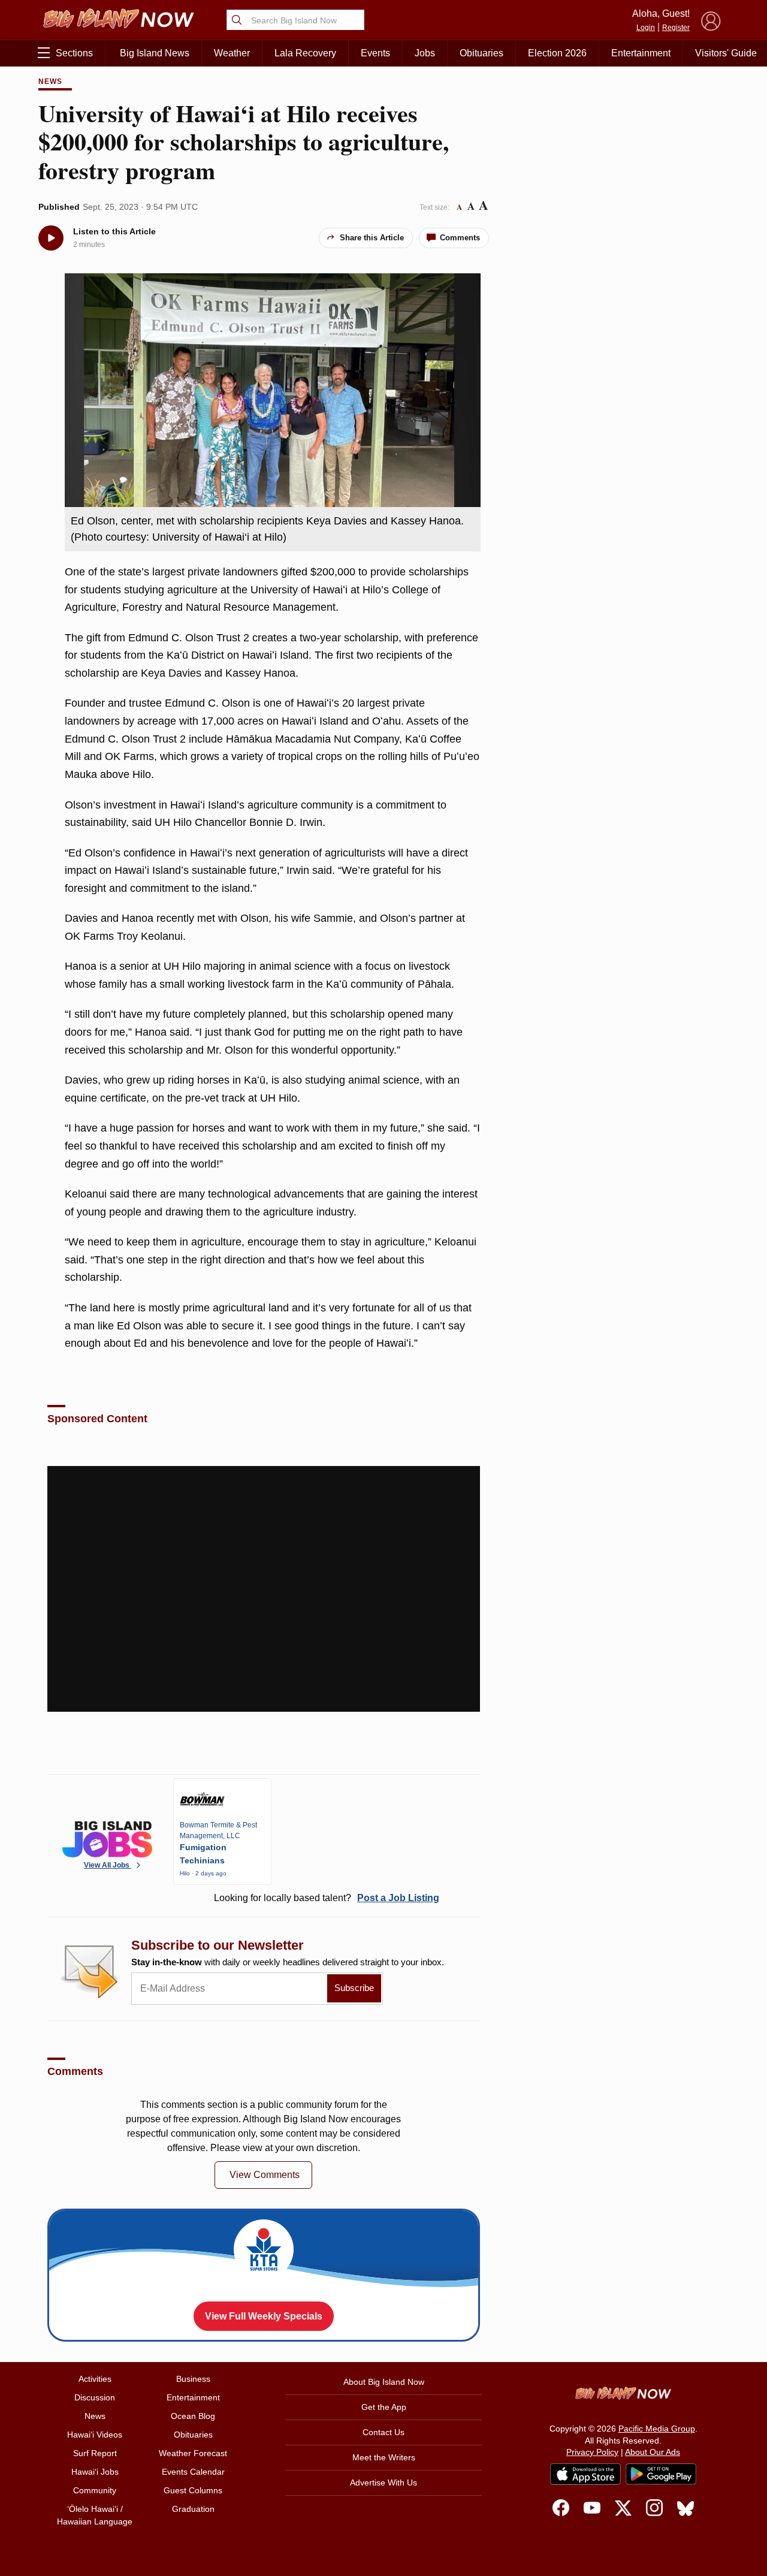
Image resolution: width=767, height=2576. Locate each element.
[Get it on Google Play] (661, 2474)
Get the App (384, 2407)
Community (95, 2490)
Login (646, 28)
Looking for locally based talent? (327, 1898)
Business (193, 2379)
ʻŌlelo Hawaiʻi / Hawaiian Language (95, 2515)
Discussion (95, 2397)
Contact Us (383, 2432)
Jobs (425, 53)
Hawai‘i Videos (95, 2435)
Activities (95, 2379)
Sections (74, 53)
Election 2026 (557, 53)
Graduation (193, 2509)
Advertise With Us (383, 2483)
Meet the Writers (384, 2457)
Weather (232, 53)
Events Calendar (193, 2472)
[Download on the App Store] (585, 2474)
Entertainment (641, 53)
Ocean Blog (193, 2416)
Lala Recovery (305, 53)
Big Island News (155, 53)
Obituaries (481, 53)
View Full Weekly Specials (264, 2316)
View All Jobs (108, 1865)
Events (375, 53)
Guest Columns (193, 2490)
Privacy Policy (592, 2452)
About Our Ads (653, 2452)
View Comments (265, 2175)
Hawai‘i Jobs (95, 2472)
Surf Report (95, 2453)
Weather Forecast (193, 2453)
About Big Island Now (384, 2382)
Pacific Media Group (657, 2429)
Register (676, 28)
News (50, 82)
